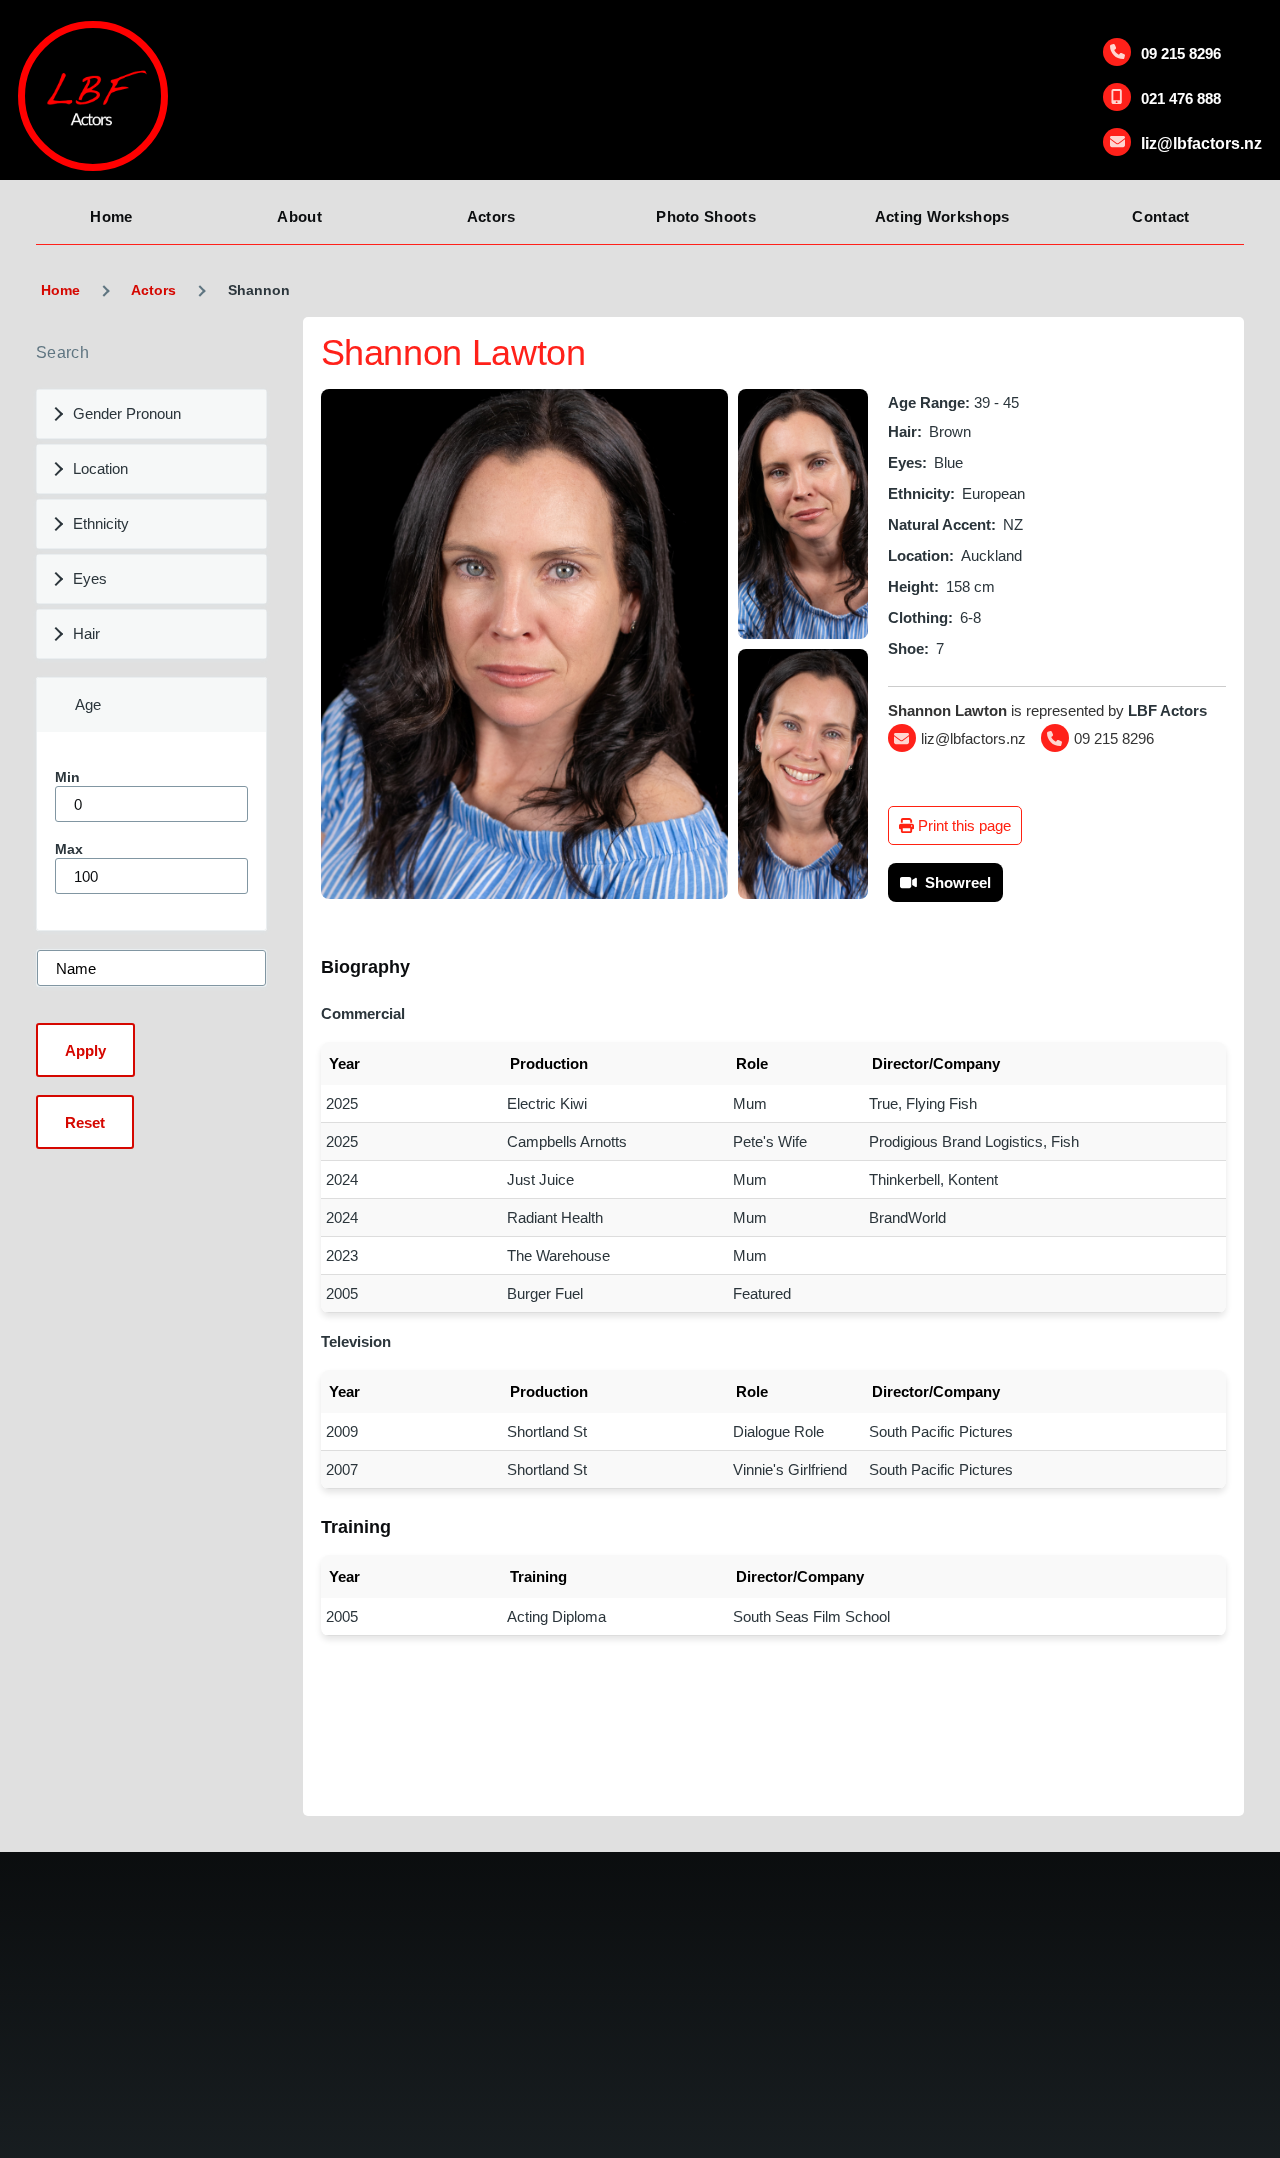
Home (111, 216)
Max (69, 849)
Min (67, 777)
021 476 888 (1181, 98)
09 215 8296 (1181, 53)
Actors (491, 216)
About (299, 216)
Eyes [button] (90, 578)
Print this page (962, 825)
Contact (1160, 216)
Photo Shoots (706, 216)
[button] (525, 644)
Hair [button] (86, 633)
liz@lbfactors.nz (1201, 143)
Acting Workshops (942, 216)
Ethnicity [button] (101, 523)
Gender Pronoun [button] (127, 413)
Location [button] (100, 468)
